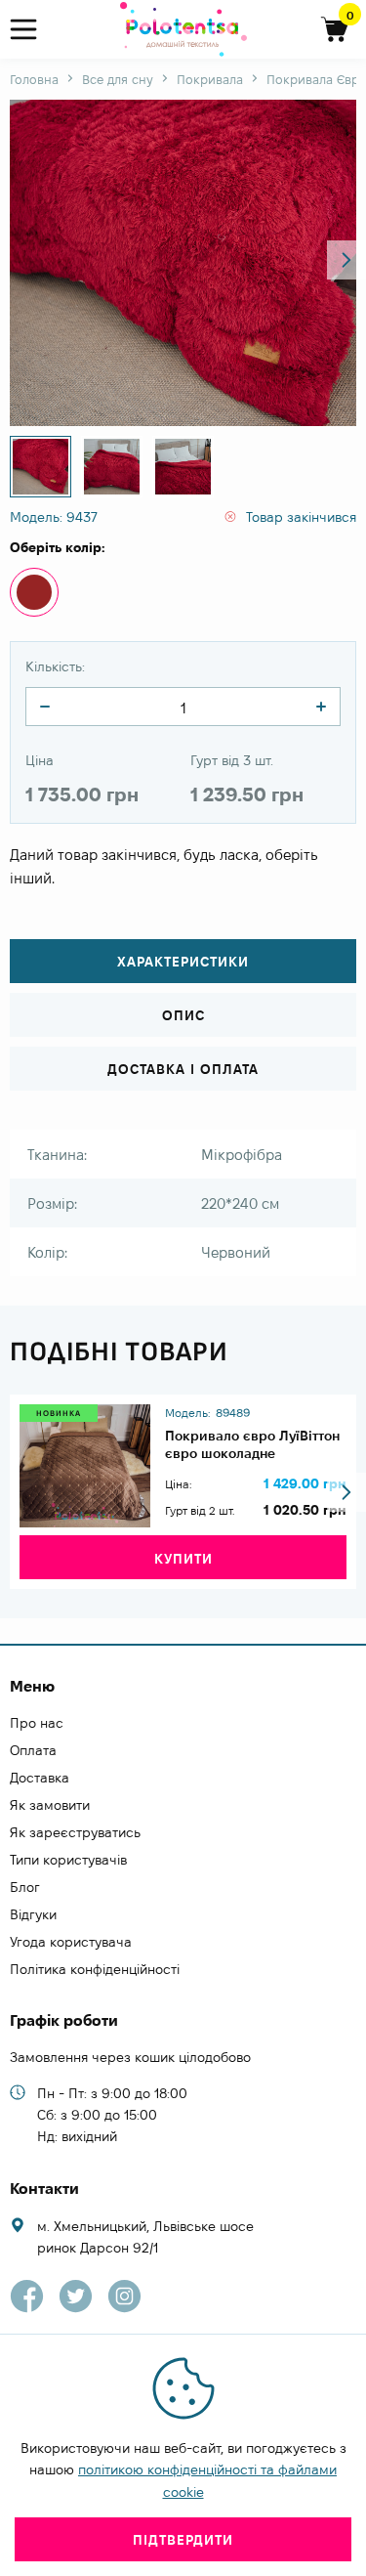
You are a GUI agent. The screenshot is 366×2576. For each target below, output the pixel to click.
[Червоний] (34, 592)
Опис (183, 1015)
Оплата (33, 1750)
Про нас (37, 1723)
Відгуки (33, 1914)
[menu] (32, 30)
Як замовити (50, 1805)
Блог (25, 1887)
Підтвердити (183, 2540)
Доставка (40, 1778)
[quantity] (45, 707)
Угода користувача (71, 1942)
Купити (183, 1559)
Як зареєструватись (75, 1832)
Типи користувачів (68, 1860)
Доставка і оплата (183, 1069)
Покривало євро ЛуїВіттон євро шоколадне (252, 1444)
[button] (346, 260)
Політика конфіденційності (95, 1969)
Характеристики (183, 962)
